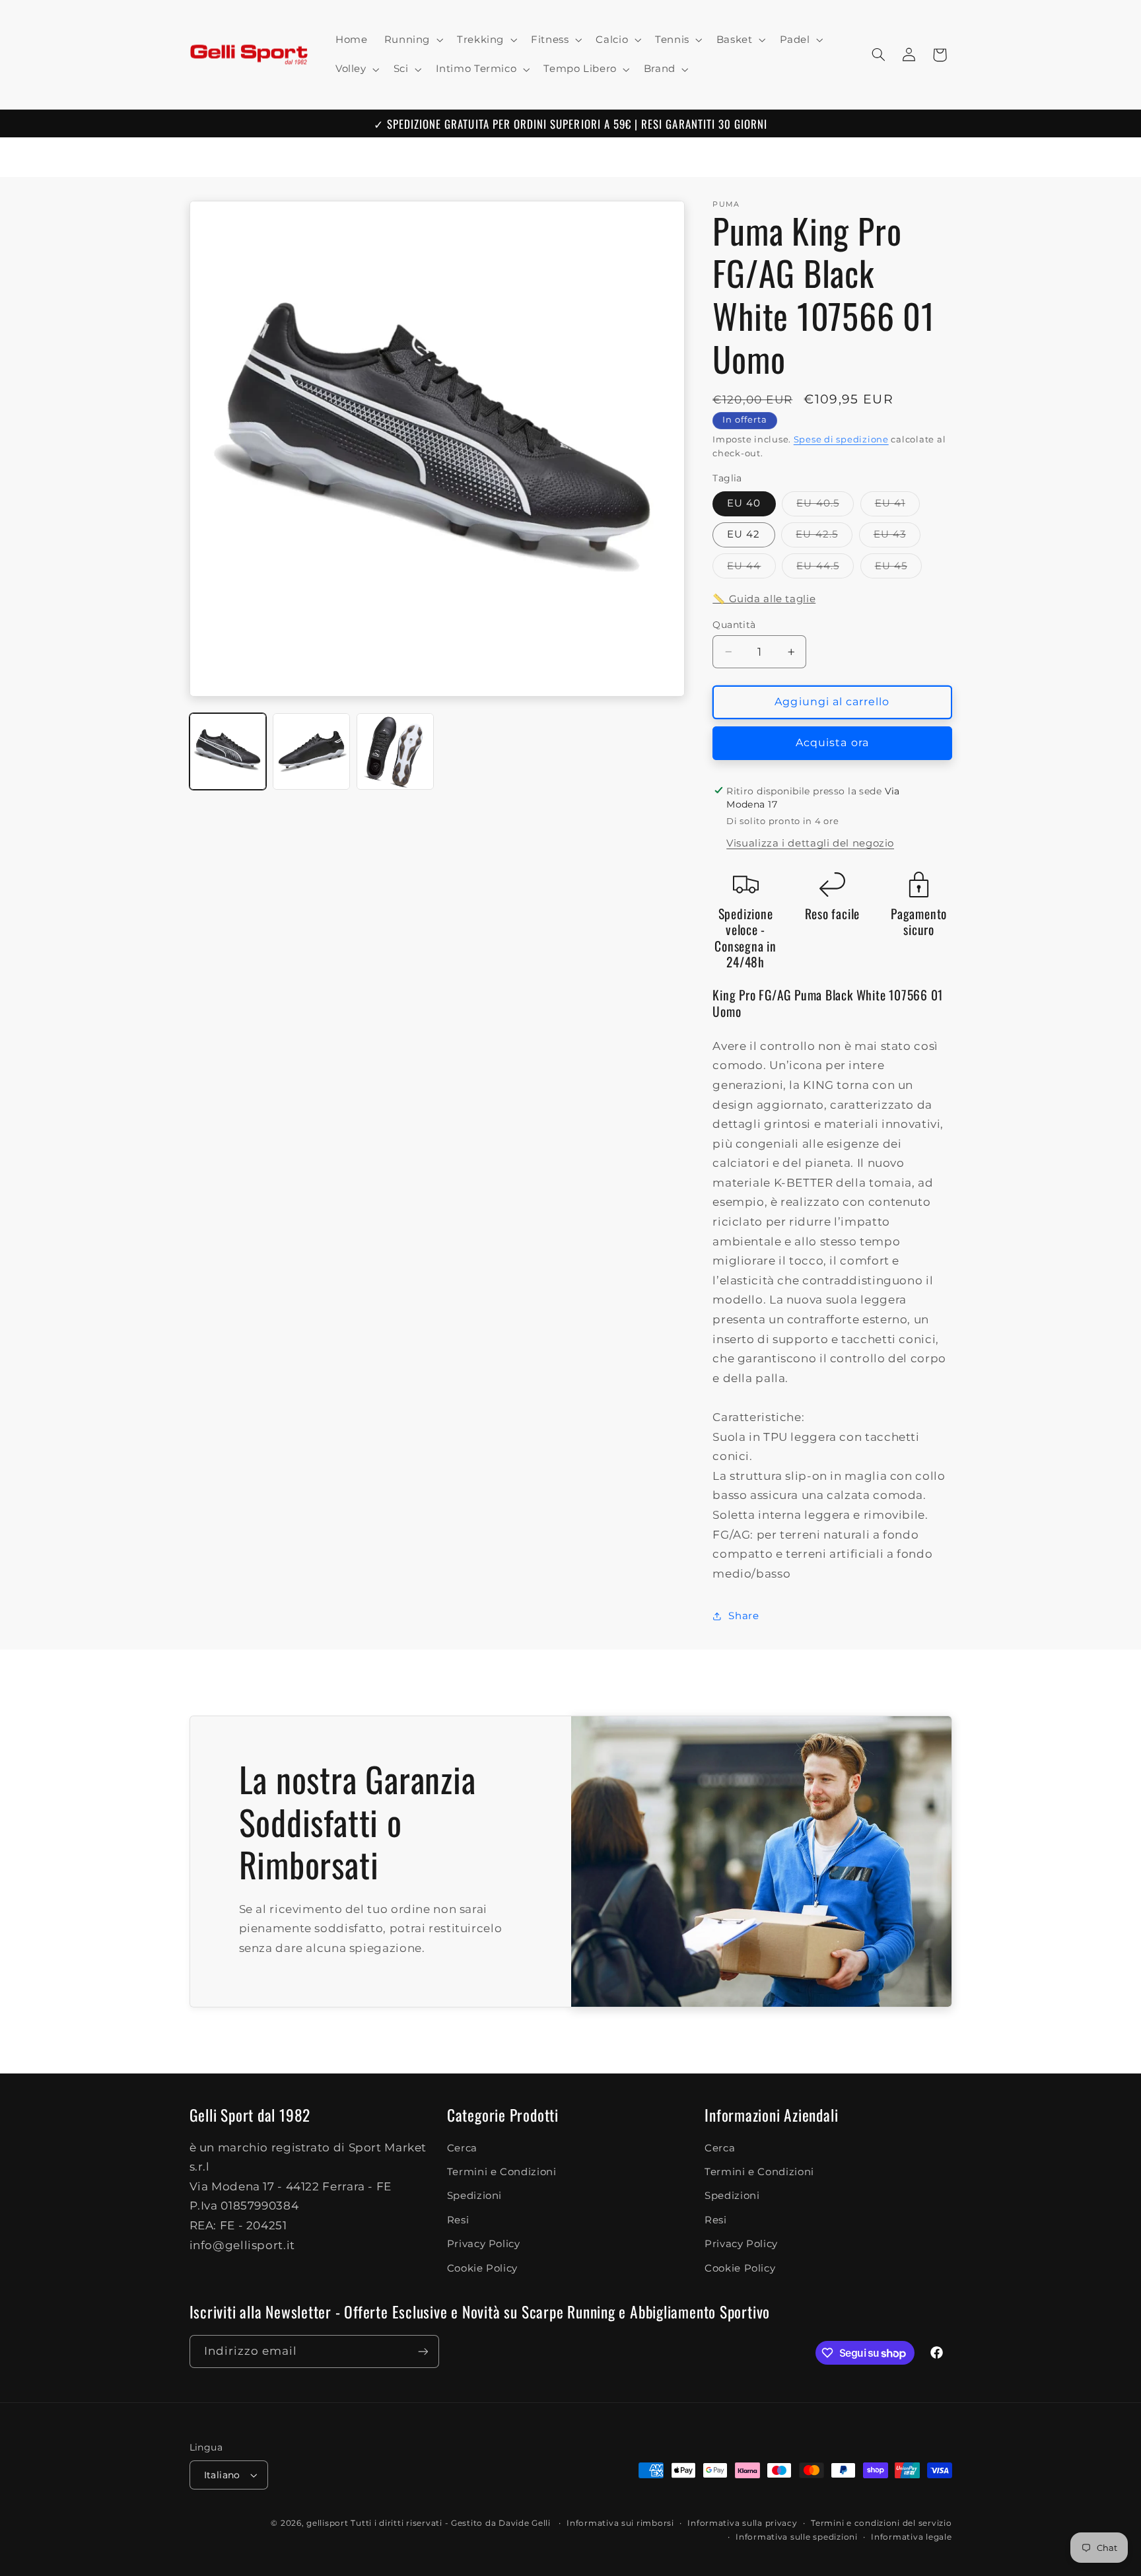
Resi (458, 2221)
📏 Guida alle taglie (764, 598)
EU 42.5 (824, 537)
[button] (412, 40)
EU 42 (743, 534)
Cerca (462, 2148)
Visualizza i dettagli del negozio (810, 843)
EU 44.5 (825, 568)
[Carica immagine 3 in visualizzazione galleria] (395, 751)
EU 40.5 (825, 506)
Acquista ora (832, 743)
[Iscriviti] (423, 2351)
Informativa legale (911, 2537)
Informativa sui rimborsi (620, 2523)
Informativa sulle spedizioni (797, 2537)
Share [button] (743, 1615)
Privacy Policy (484, 2245)
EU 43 (897, 537)
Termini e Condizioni (502, 2173)
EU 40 (744, 503)
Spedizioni (474, 2196)
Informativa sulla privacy (742, 2523)
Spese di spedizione (841, 439)
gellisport (327, 2523)
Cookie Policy (482, 2268)
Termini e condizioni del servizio (881, 2523)
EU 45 (898, 568)
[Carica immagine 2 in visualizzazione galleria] (311, 751)
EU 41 (897, 506)
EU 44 (751, 568)
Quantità (734, 625)
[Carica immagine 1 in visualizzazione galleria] (228, 751)
